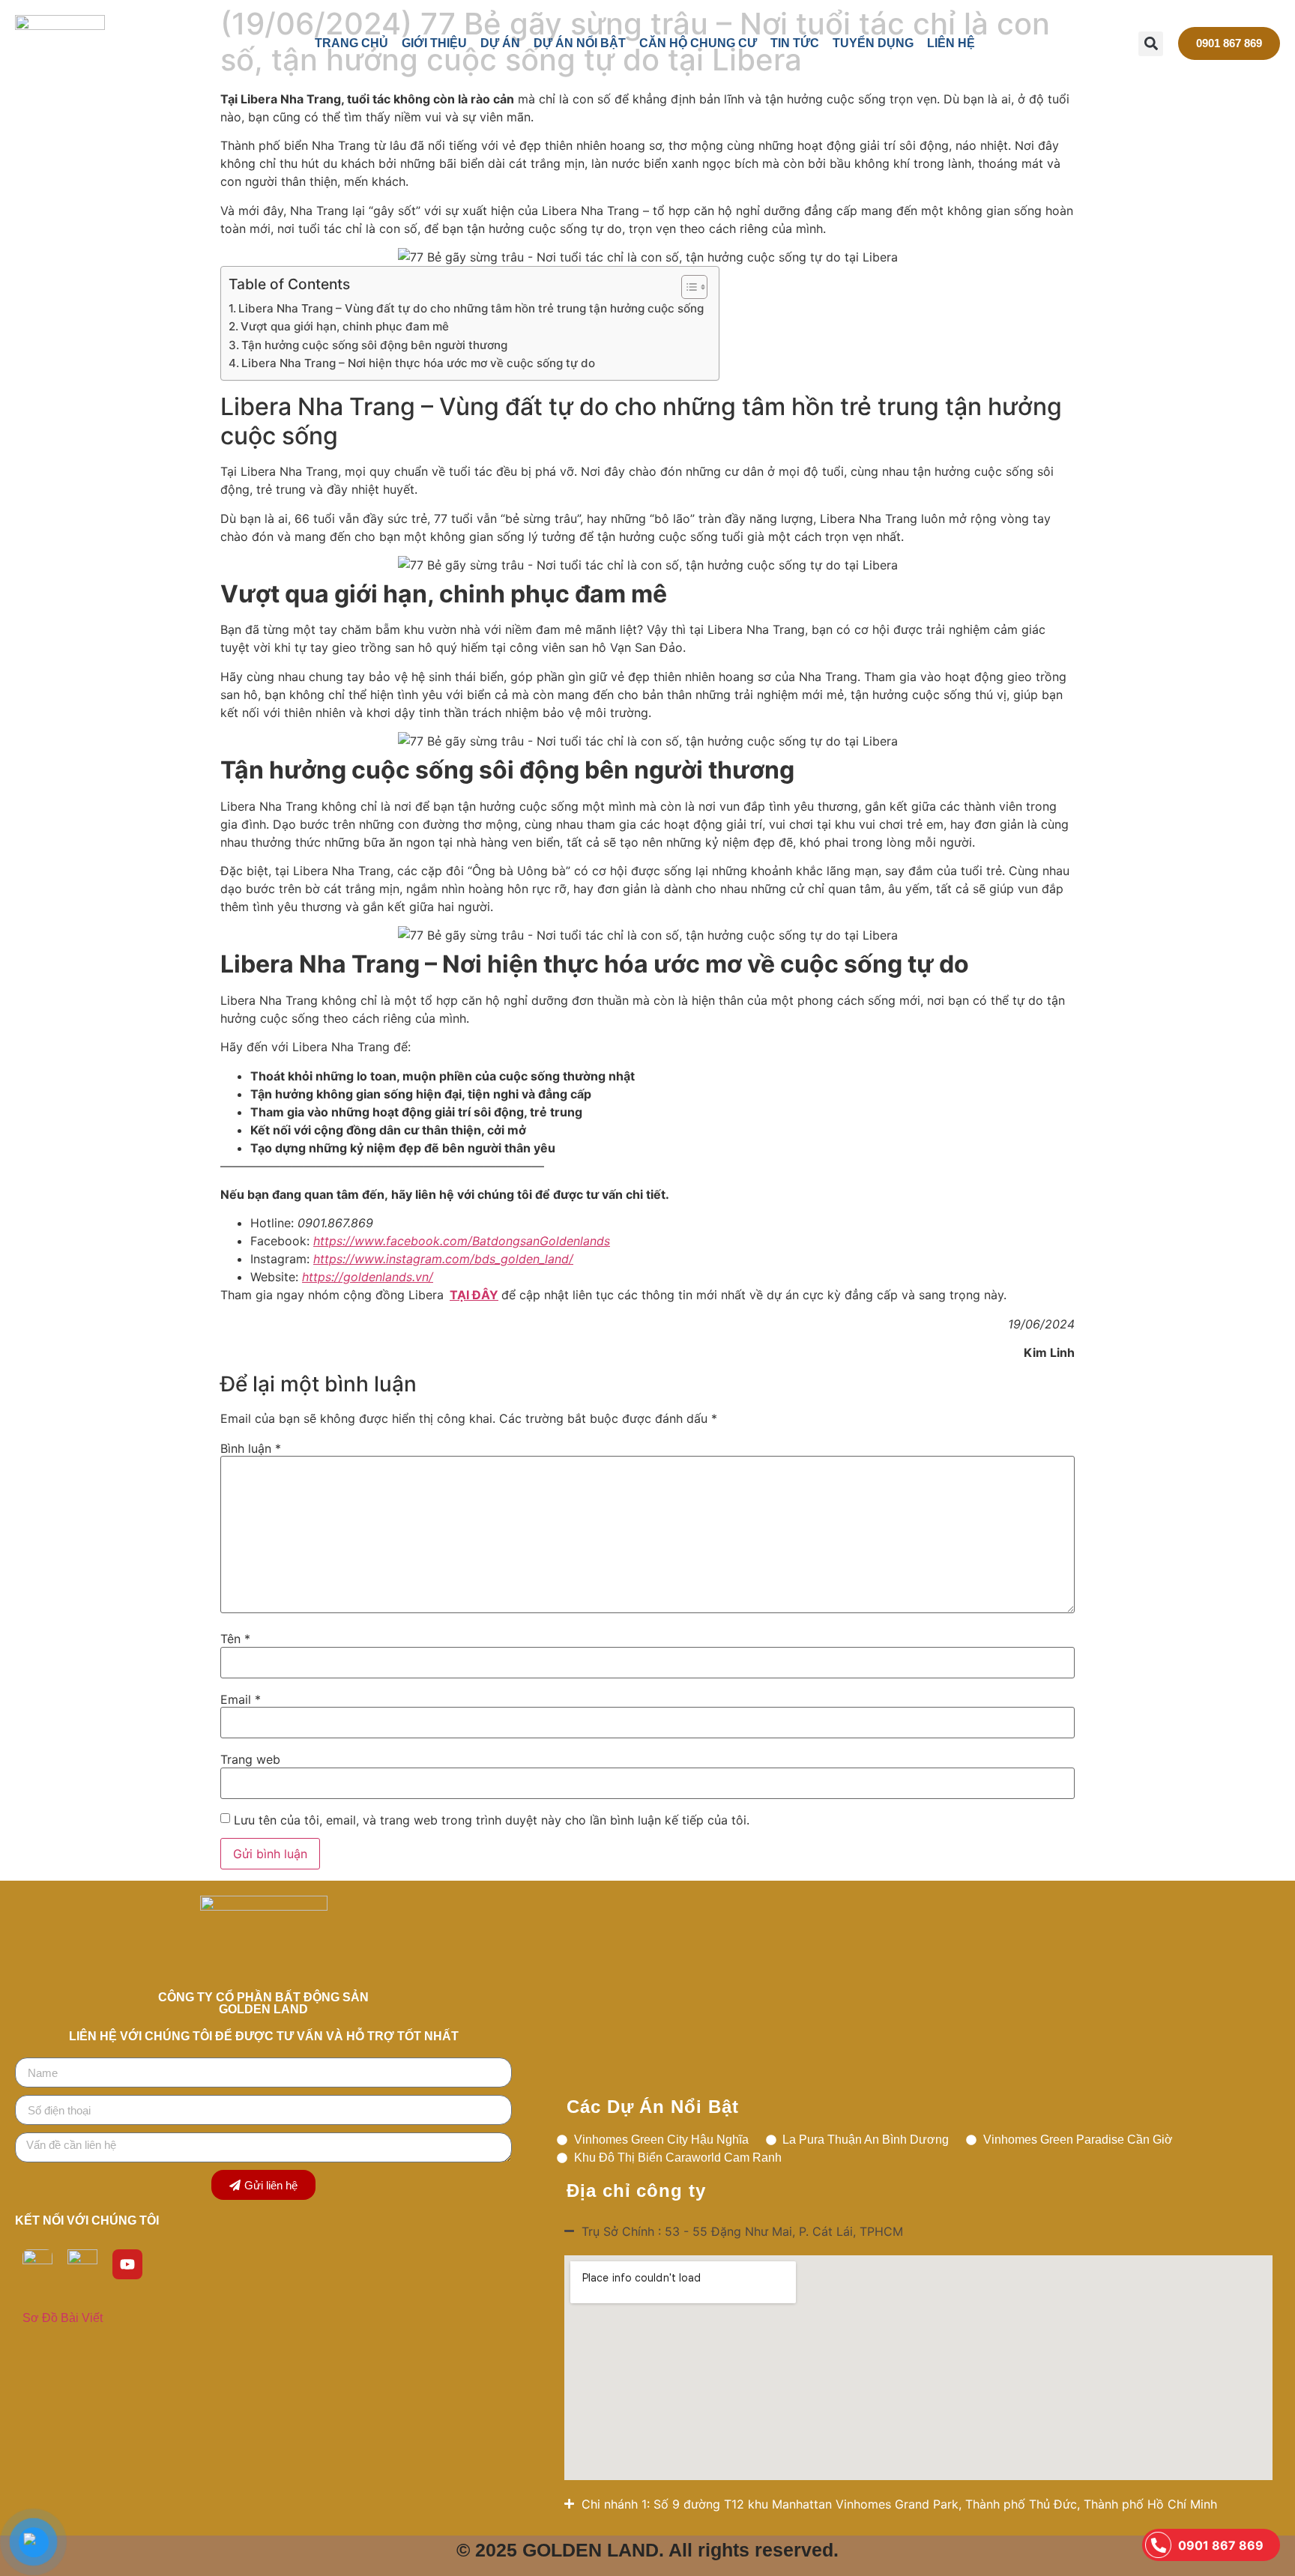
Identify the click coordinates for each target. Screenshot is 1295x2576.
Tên (235, 1639)
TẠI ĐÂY (474, 1295)
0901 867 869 (1221, 2545)
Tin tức (795, 43)
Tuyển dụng (873, 43)
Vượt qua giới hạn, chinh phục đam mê (345, 326)
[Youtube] (127, 2264)
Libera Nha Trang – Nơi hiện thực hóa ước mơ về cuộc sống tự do (418, 363)
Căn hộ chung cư (698, 43)
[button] (1151, 44)
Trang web (250, 1759)
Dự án (500, 43)
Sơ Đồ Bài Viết (63, 2318)
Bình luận (251, 1448)
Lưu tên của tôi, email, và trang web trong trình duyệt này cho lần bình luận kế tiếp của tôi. (492, 1820)
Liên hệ (951, 43)
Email (241, 1699)
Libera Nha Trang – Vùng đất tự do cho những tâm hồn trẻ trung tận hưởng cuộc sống (471, 308)
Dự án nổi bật (580, 43)
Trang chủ (351, 43)
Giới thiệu (434, 43)
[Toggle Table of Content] (687, 287)
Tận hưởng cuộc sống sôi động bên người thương (374, 345)
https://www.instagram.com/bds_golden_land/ (443, 1259)
